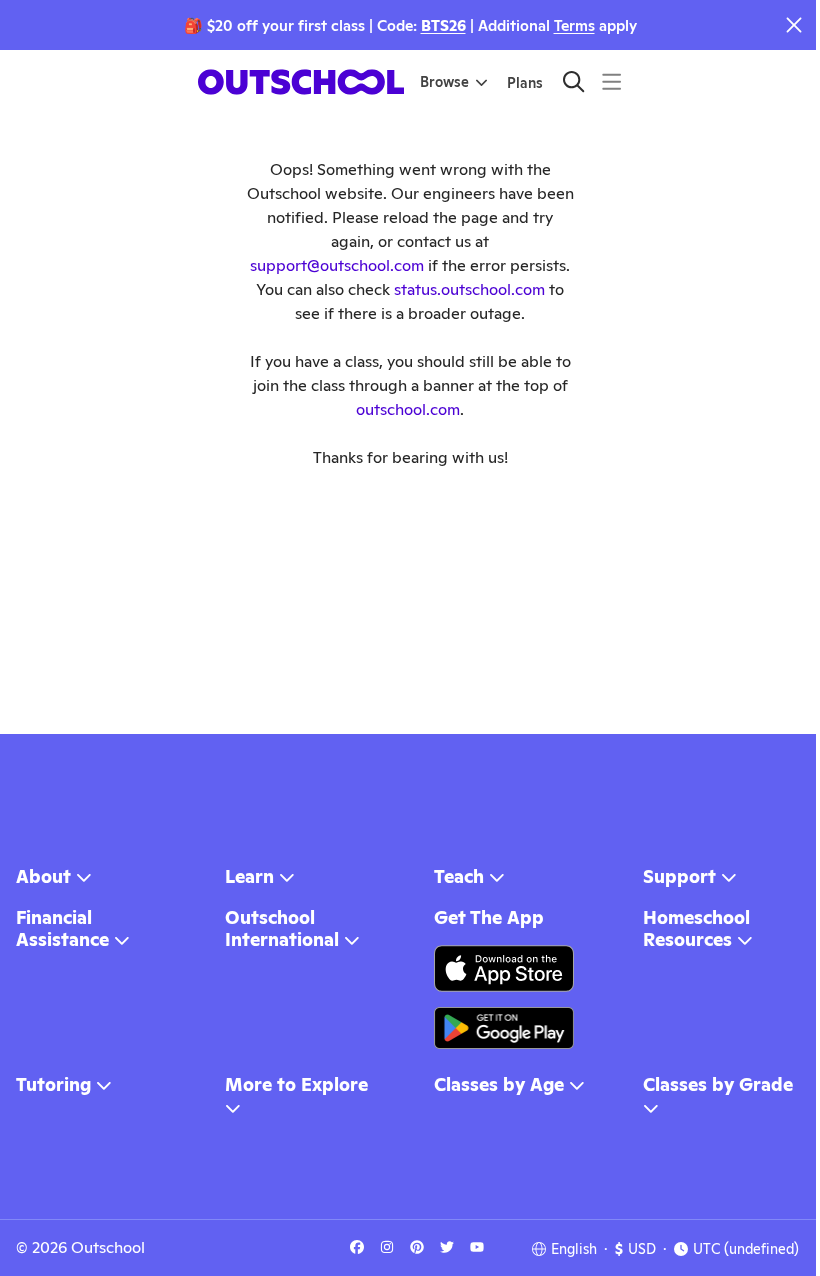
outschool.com (408, 409)
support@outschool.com (337, 265)
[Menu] (611, 81)
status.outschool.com (469, 289)
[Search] (573, 81)
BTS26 (443, 25)
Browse (444, 82)
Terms (574, 25)
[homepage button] (301, 82)
